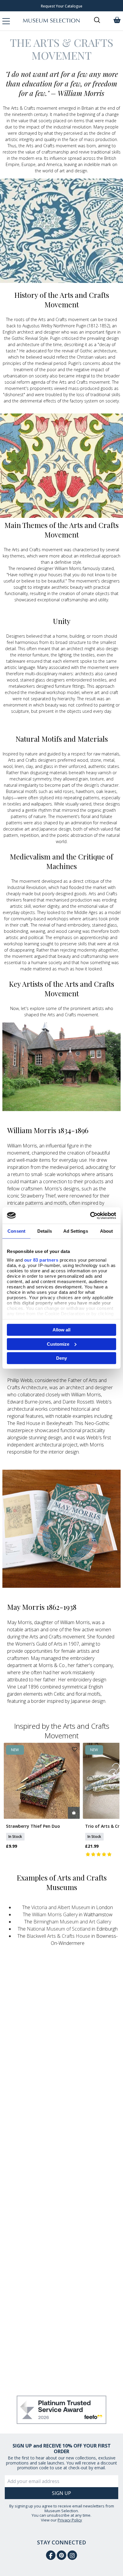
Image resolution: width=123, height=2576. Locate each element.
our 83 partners (41, 1260)
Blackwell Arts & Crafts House (58, 1936)
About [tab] (107, 1231)
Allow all (61, 1330)
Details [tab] (45, 1231)
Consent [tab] (16, 1231)
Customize (58, 1344)
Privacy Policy (70, 2520)
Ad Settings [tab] (76, 1231)
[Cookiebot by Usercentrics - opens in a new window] (90, 1215)
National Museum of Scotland (59, 1929)
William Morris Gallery (55, 1914)
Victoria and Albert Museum (61, 1907)
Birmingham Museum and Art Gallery (72, 1922)
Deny (61, 1358)
